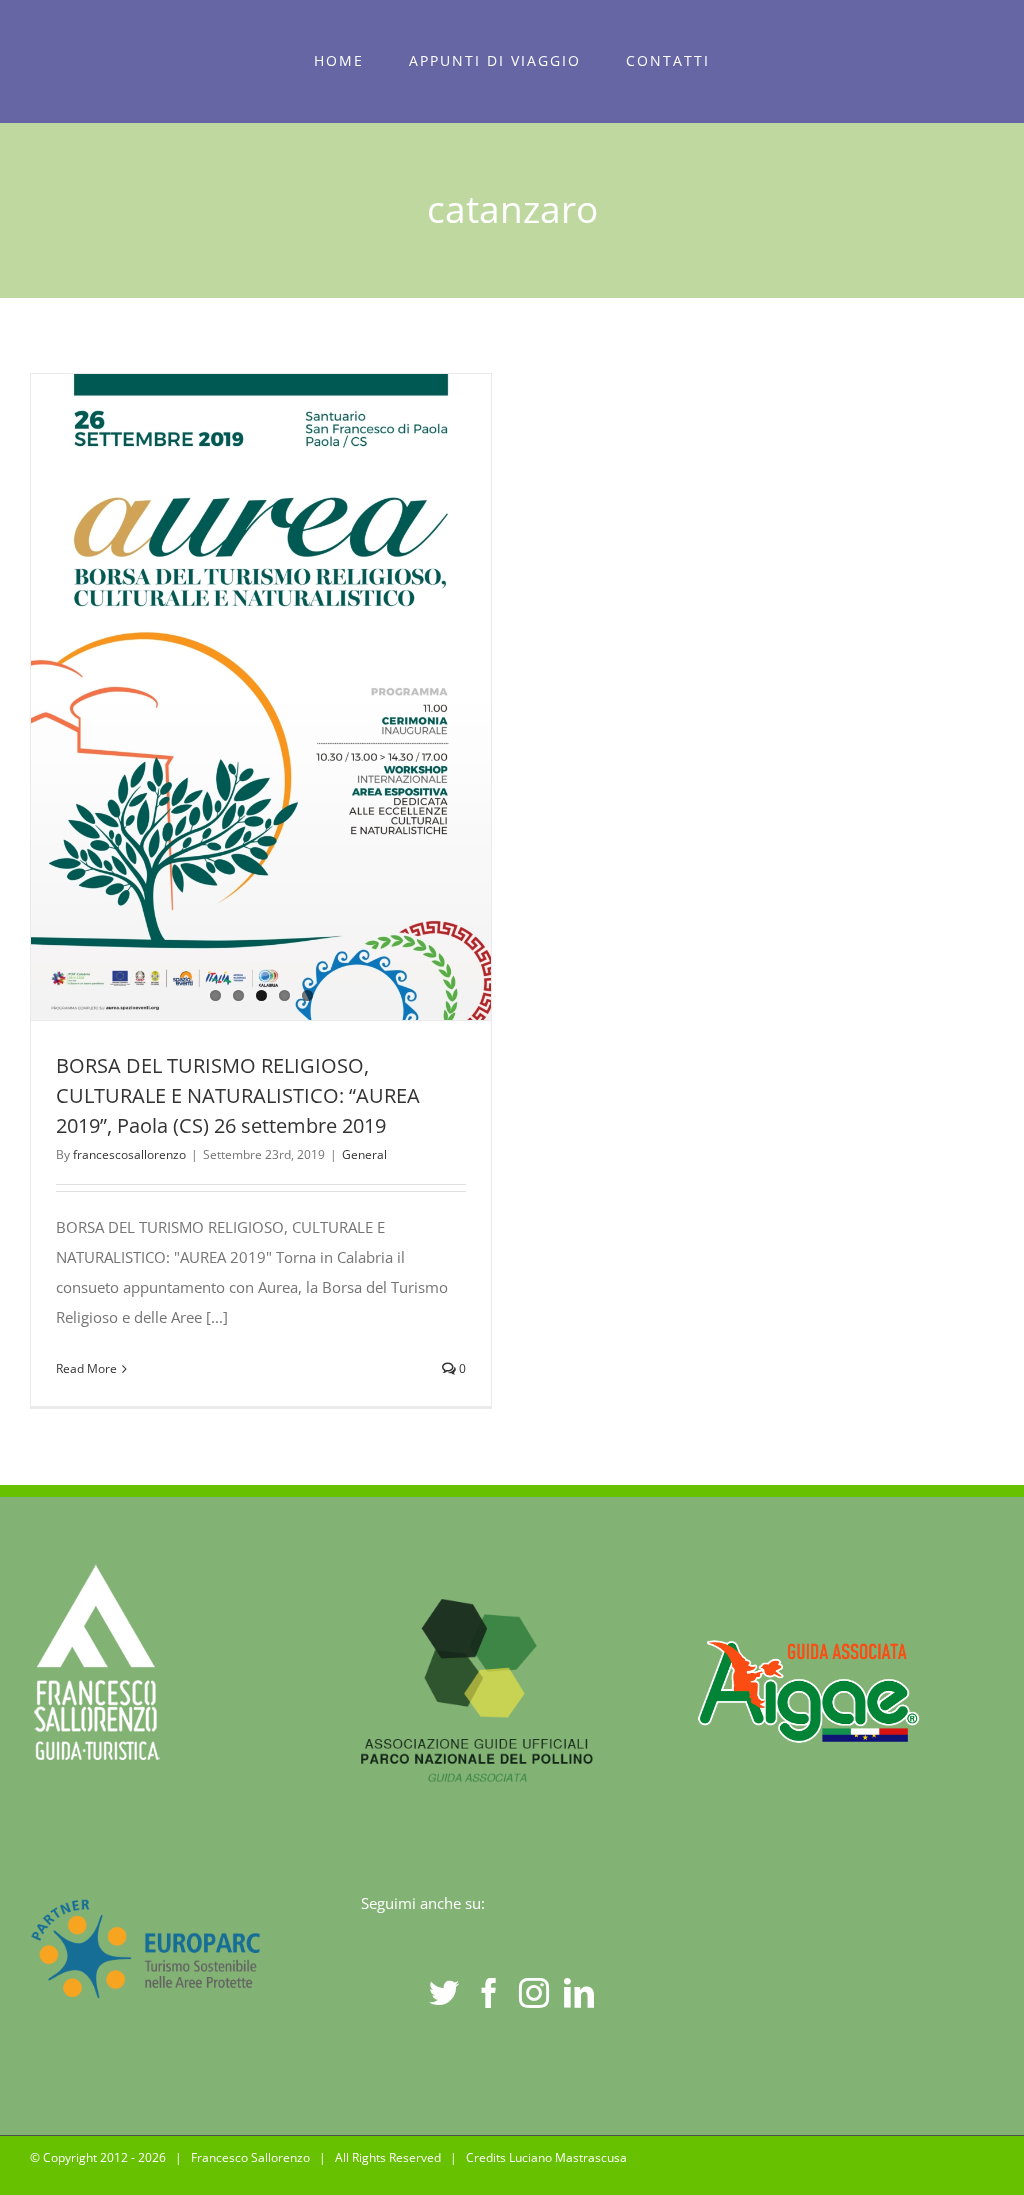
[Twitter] (444, 1993)
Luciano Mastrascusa (568, 2157)
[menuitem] (339, 61)
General (364, 1154)
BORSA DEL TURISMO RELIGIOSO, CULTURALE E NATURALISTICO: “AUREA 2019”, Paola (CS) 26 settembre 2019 (238, 1095)
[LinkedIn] (579, 1993)
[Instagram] (534, 1993)
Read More (86, 1368)
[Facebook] (489, 1993)
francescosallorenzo (129, 1154)
